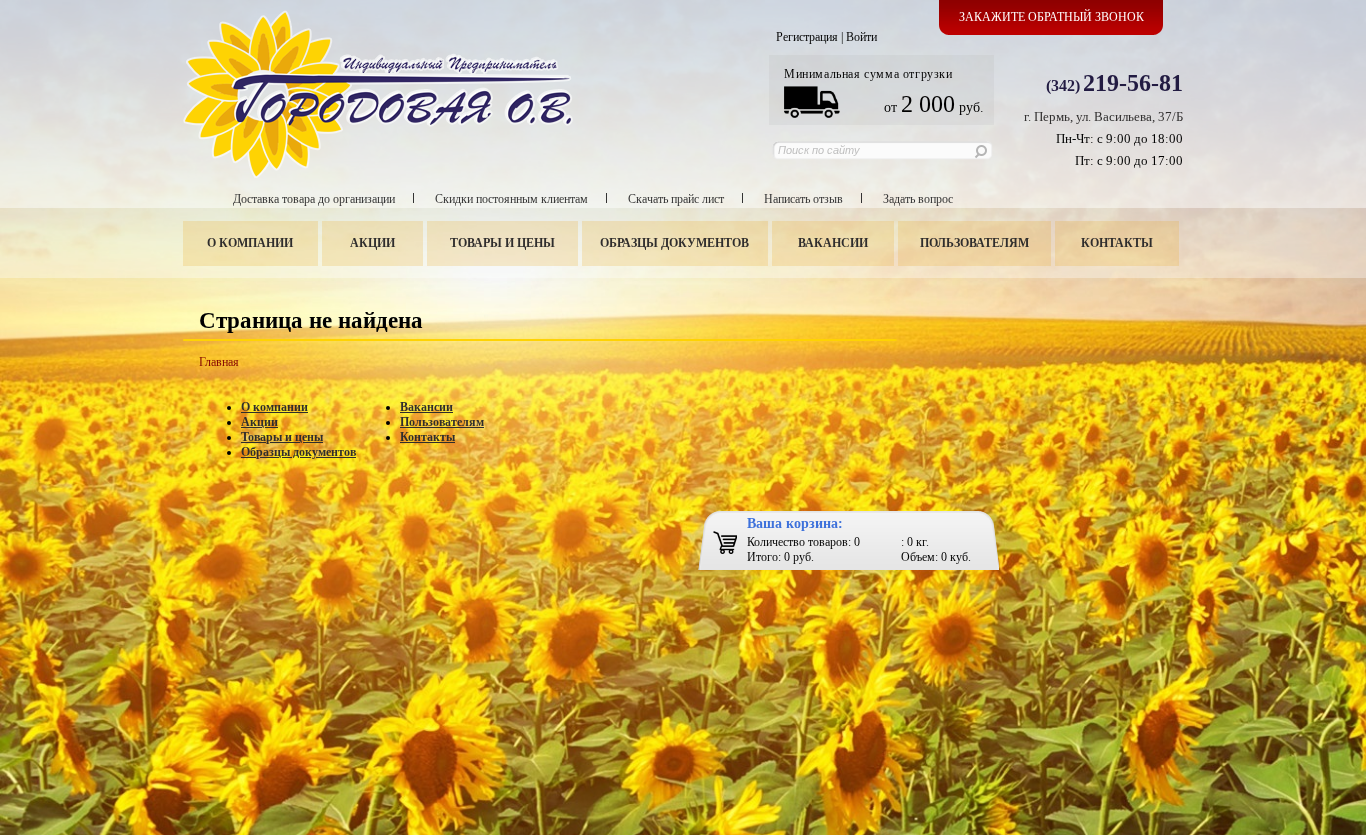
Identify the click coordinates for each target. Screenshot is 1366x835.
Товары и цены (502, 243)
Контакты (1117, 243)
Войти (861, 37)
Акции (372, 243)
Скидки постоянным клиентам (511, 199)
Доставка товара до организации (314, 199)
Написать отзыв (803, 199)
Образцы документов (674, 243)
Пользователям (974, 243)
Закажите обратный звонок (1051, 17)
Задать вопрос (918, 199)
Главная (219, 362)
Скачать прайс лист (676, 199)
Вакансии (833, 243)
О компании (250, 243)
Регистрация (807, 37)
